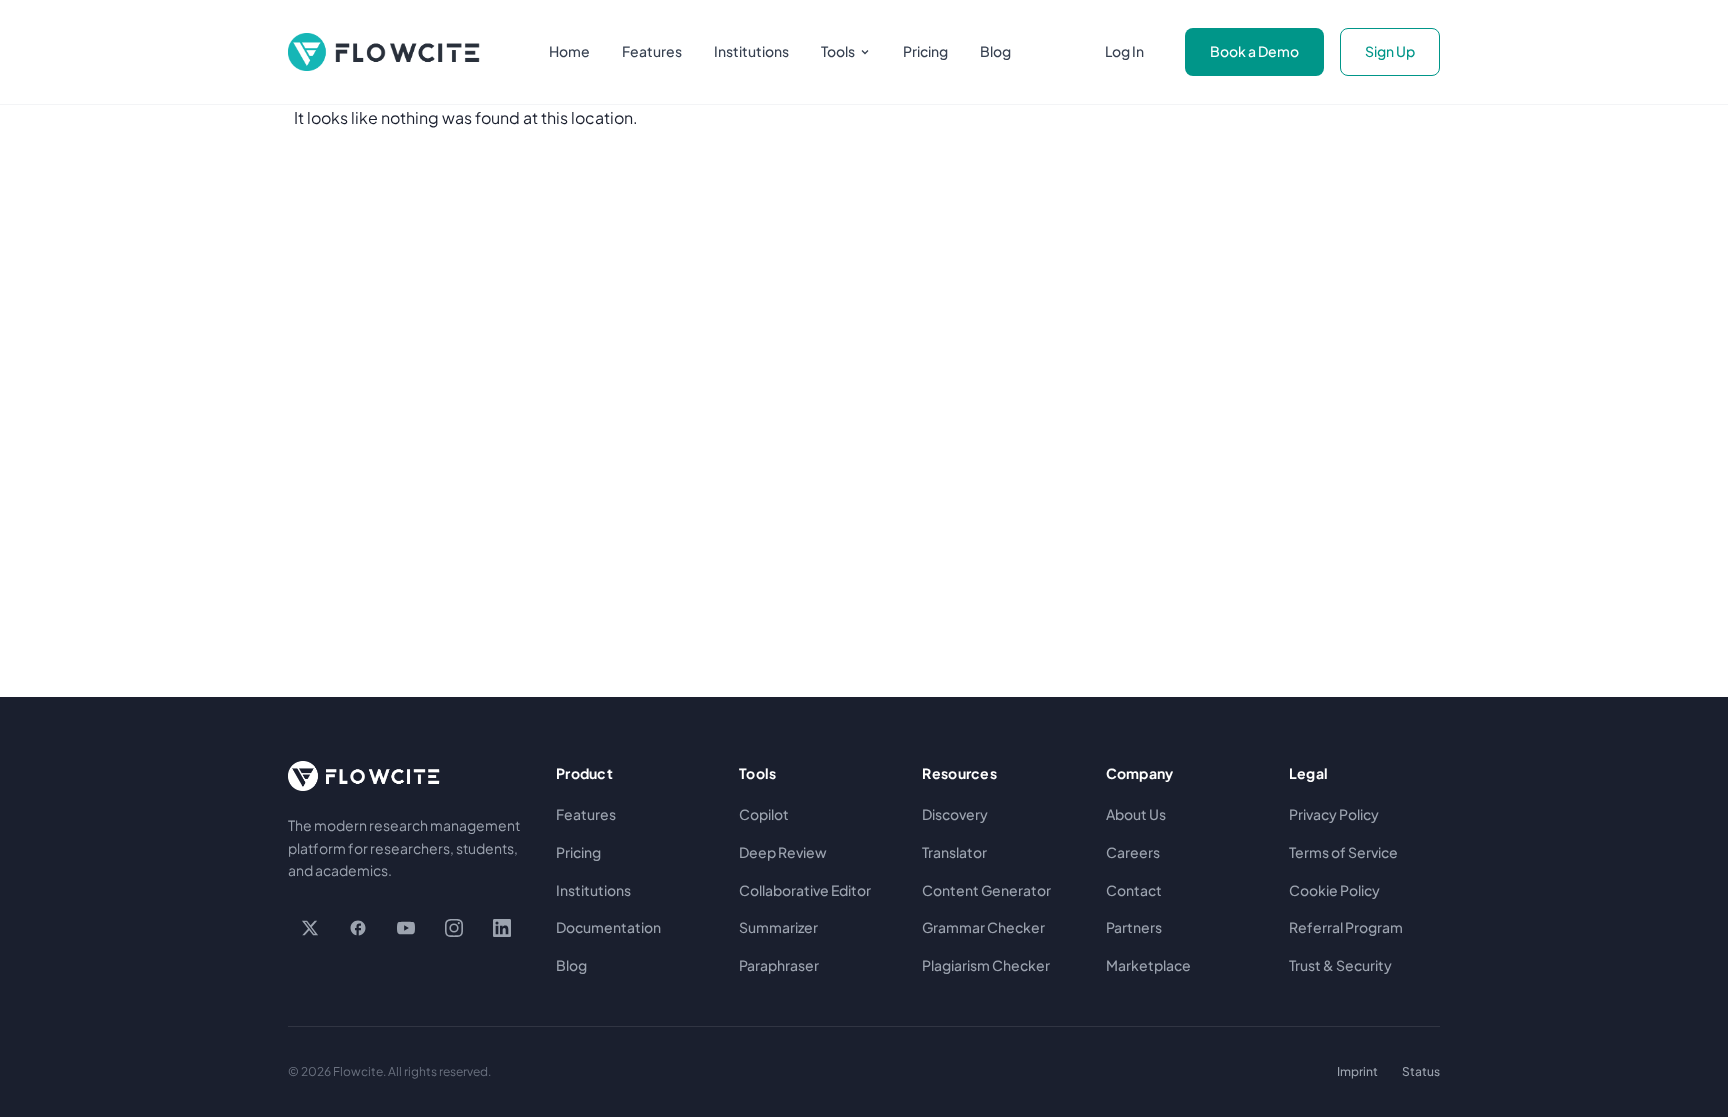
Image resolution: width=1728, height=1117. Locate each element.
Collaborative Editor (805, 890)
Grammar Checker (983, 927)
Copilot (764, 814)
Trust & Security (1340, 965)
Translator (954, 852)
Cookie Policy (1334, 890)
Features (652, 51)
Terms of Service (1343, 852)
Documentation (608, 927)
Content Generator (986, 890)
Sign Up (1390, 51)
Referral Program (1346, 927)
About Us (1136, 814)
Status (1421, 1071)
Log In (1124, 51)
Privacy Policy (1334, 814)
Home (569, 51)
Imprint (1357, 1071)
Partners (1134, 927)
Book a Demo (1254, 51)
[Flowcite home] (384, 52)
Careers (1133, 852)
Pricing (925, 51)
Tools (838, 51)
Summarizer (778, 927)
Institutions (751, 51)
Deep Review (783, 852)
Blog (995, 51)
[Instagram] (454, 928)
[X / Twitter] (310, 928)
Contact (1134, 890)
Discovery (955, 814)
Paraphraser (779, 965)
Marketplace (1148, 965)
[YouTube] (406, 928)
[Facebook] (358, 928)
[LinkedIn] (502, 928)
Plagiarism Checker (986, 965)
